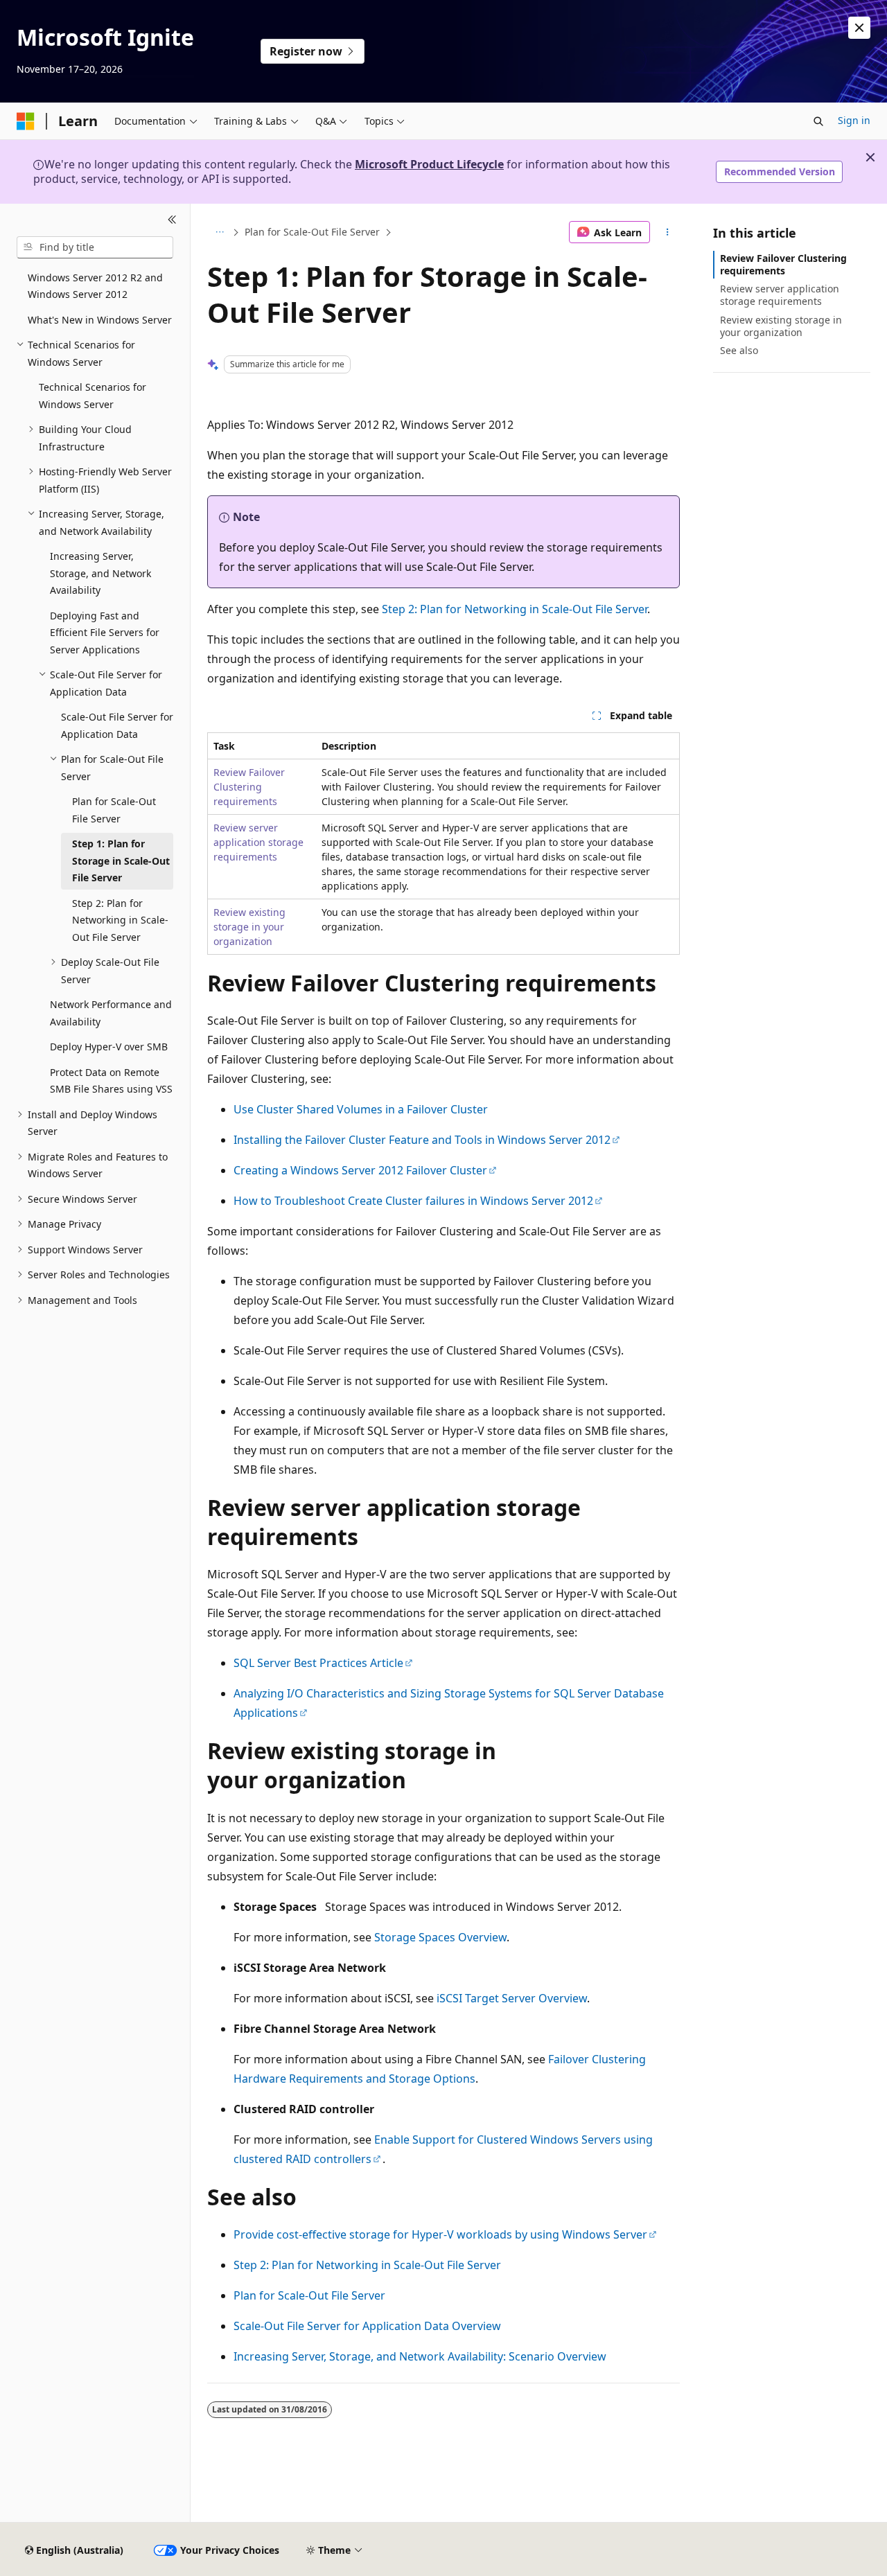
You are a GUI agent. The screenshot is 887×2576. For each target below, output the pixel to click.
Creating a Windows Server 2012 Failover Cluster (360, 1170)
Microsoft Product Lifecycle (429, 164)
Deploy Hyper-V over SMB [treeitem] (109, 1047)
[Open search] (818, 121)
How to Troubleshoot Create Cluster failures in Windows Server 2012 (413, 1201)
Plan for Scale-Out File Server (312, 232)
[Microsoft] (26, 121)
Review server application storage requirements (258, 842)
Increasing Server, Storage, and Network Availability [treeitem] (100, 573)
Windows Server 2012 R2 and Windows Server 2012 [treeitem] (95, 286)
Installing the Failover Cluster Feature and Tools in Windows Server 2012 (422, 1140)
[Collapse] (172, 220)
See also (739, 350)
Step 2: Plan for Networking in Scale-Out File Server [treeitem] (120, 920)
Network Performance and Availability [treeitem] (111, 1013)
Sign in (854, 120)
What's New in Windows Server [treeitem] (100, 320)
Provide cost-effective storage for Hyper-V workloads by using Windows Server (440, 2234)
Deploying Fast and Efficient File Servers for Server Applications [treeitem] (105, 633)
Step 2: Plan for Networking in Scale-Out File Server (515, 609)
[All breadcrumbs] (219, 232)
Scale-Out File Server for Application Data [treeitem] (117, 725)
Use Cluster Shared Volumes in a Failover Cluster (361, 1109)
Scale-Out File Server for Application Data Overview (367, 2326)
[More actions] (668, 232)
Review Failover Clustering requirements (249, 787)
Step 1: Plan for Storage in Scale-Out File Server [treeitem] (121, 861)
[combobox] (95, 247)
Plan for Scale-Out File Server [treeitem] (114, 810)
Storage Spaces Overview (440, 1937)
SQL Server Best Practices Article (318, 1663)
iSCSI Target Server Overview (512, 1998)
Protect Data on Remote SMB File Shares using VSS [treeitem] (111, 1081)
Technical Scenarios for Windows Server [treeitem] (93, 396)
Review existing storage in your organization (249, 927)
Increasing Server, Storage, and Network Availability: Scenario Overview (420, 2356)
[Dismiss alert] (859, 28)
